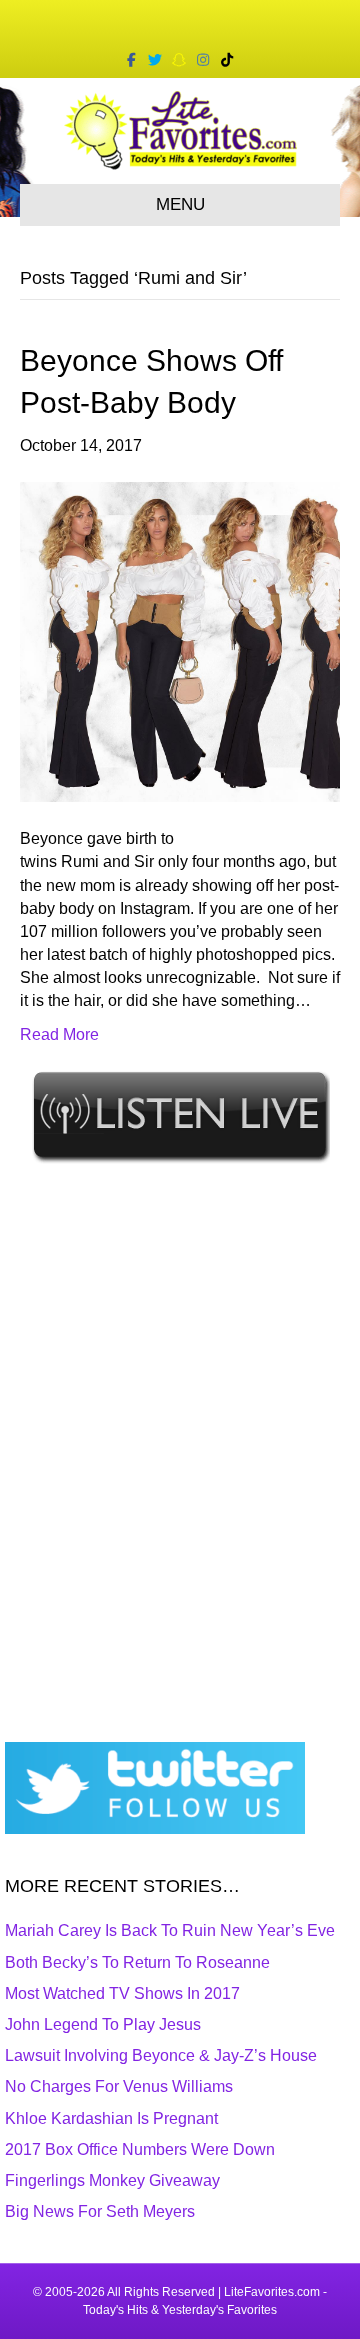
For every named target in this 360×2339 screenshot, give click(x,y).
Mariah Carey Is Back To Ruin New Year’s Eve (170, 1930)
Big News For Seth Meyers (100, 2211)
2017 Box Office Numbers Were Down (140, 2149)
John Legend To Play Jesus (103, 2024)
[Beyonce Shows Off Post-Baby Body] (180, 640)
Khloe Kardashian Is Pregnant (111, 2118)
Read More (59, 1034)
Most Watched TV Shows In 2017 (122, 1993)
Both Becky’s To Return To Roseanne (137, 1962)
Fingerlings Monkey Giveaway (112, 2180)
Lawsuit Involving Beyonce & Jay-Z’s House (161, 2055)
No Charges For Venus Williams (119, 2086)
